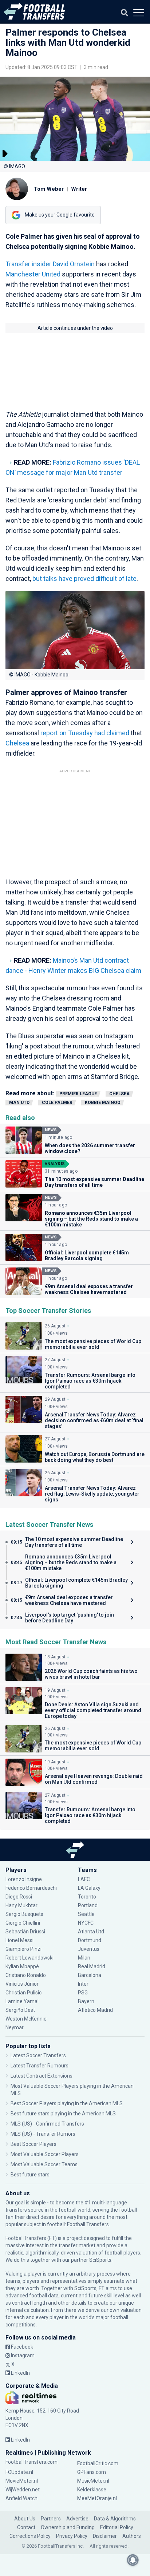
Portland (88, 1905)
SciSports (100, 2260)
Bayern (86, 2001)
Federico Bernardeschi (31, 1888)
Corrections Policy (30, 2536)
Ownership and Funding (68, 2527)
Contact (26, 2527)
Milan (84, 1958)
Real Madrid (92, 1966)
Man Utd (19, 1103)
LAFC (84, 1879)
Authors (132, 2536)
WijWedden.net (23, 2490)
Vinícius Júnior (22, 1984)
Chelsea (18, 743)
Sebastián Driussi (26, 1932)
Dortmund (90, 1940)
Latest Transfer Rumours (40, 2066)
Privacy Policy (72, 2536)
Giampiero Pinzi (23, 1949)
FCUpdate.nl (19, 2472)
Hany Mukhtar (21, 1905)
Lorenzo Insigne (24, 1879)
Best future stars (30, 2175)
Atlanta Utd (91, 1932)
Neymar (15, 2027)
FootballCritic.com (98, 2463)
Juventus (89, 1949)
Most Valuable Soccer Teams (44, 2164)
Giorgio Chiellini (23, 1923)
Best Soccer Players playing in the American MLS (67, 2103)
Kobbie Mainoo (103, 1103)
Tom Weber (49, 189)
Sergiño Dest (20, 2010)
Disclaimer (105, 2536)
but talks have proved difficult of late (84, 579)
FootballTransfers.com (31, 2462)
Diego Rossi (19, 1897)
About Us (25, 2519)
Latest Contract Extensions (42, 2076)
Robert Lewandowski (29, 1958)
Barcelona (90, 1975)
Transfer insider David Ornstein (50, 264)
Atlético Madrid (95, 2010)
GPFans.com (92, 2472)
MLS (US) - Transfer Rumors (43, 2134)
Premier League (78, 1094)
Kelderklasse (92, 2490)
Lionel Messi (20, 1940)
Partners (51, 2519)
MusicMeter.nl (93, 2481)
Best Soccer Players (33, 2144)
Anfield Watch (21, 2498)
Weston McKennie (26, 2019)
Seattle (86, 1914)
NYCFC (86, 1923)
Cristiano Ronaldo (26, 1975)
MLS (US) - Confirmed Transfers (47, 2124)
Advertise (77, 2519)
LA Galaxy (89, 1888)
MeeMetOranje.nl (97, 2498)
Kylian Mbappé (23, 1966)
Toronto (87, 1897)
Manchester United (33, 274)
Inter (83, 1984)
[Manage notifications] (133, 2560)
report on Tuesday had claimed (85, 733)
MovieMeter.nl (22, 2481)
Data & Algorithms (115, 2519)
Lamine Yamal (22, 2001)
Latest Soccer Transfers (38, 2055)
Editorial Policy (117, 2527)
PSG (83, 1993)
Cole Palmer (57, 1103)
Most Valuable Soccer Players (45, 2154)
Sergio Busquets (24, 1914)
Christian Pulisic (23, 1993)
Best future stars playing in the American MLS (63, 2114)
